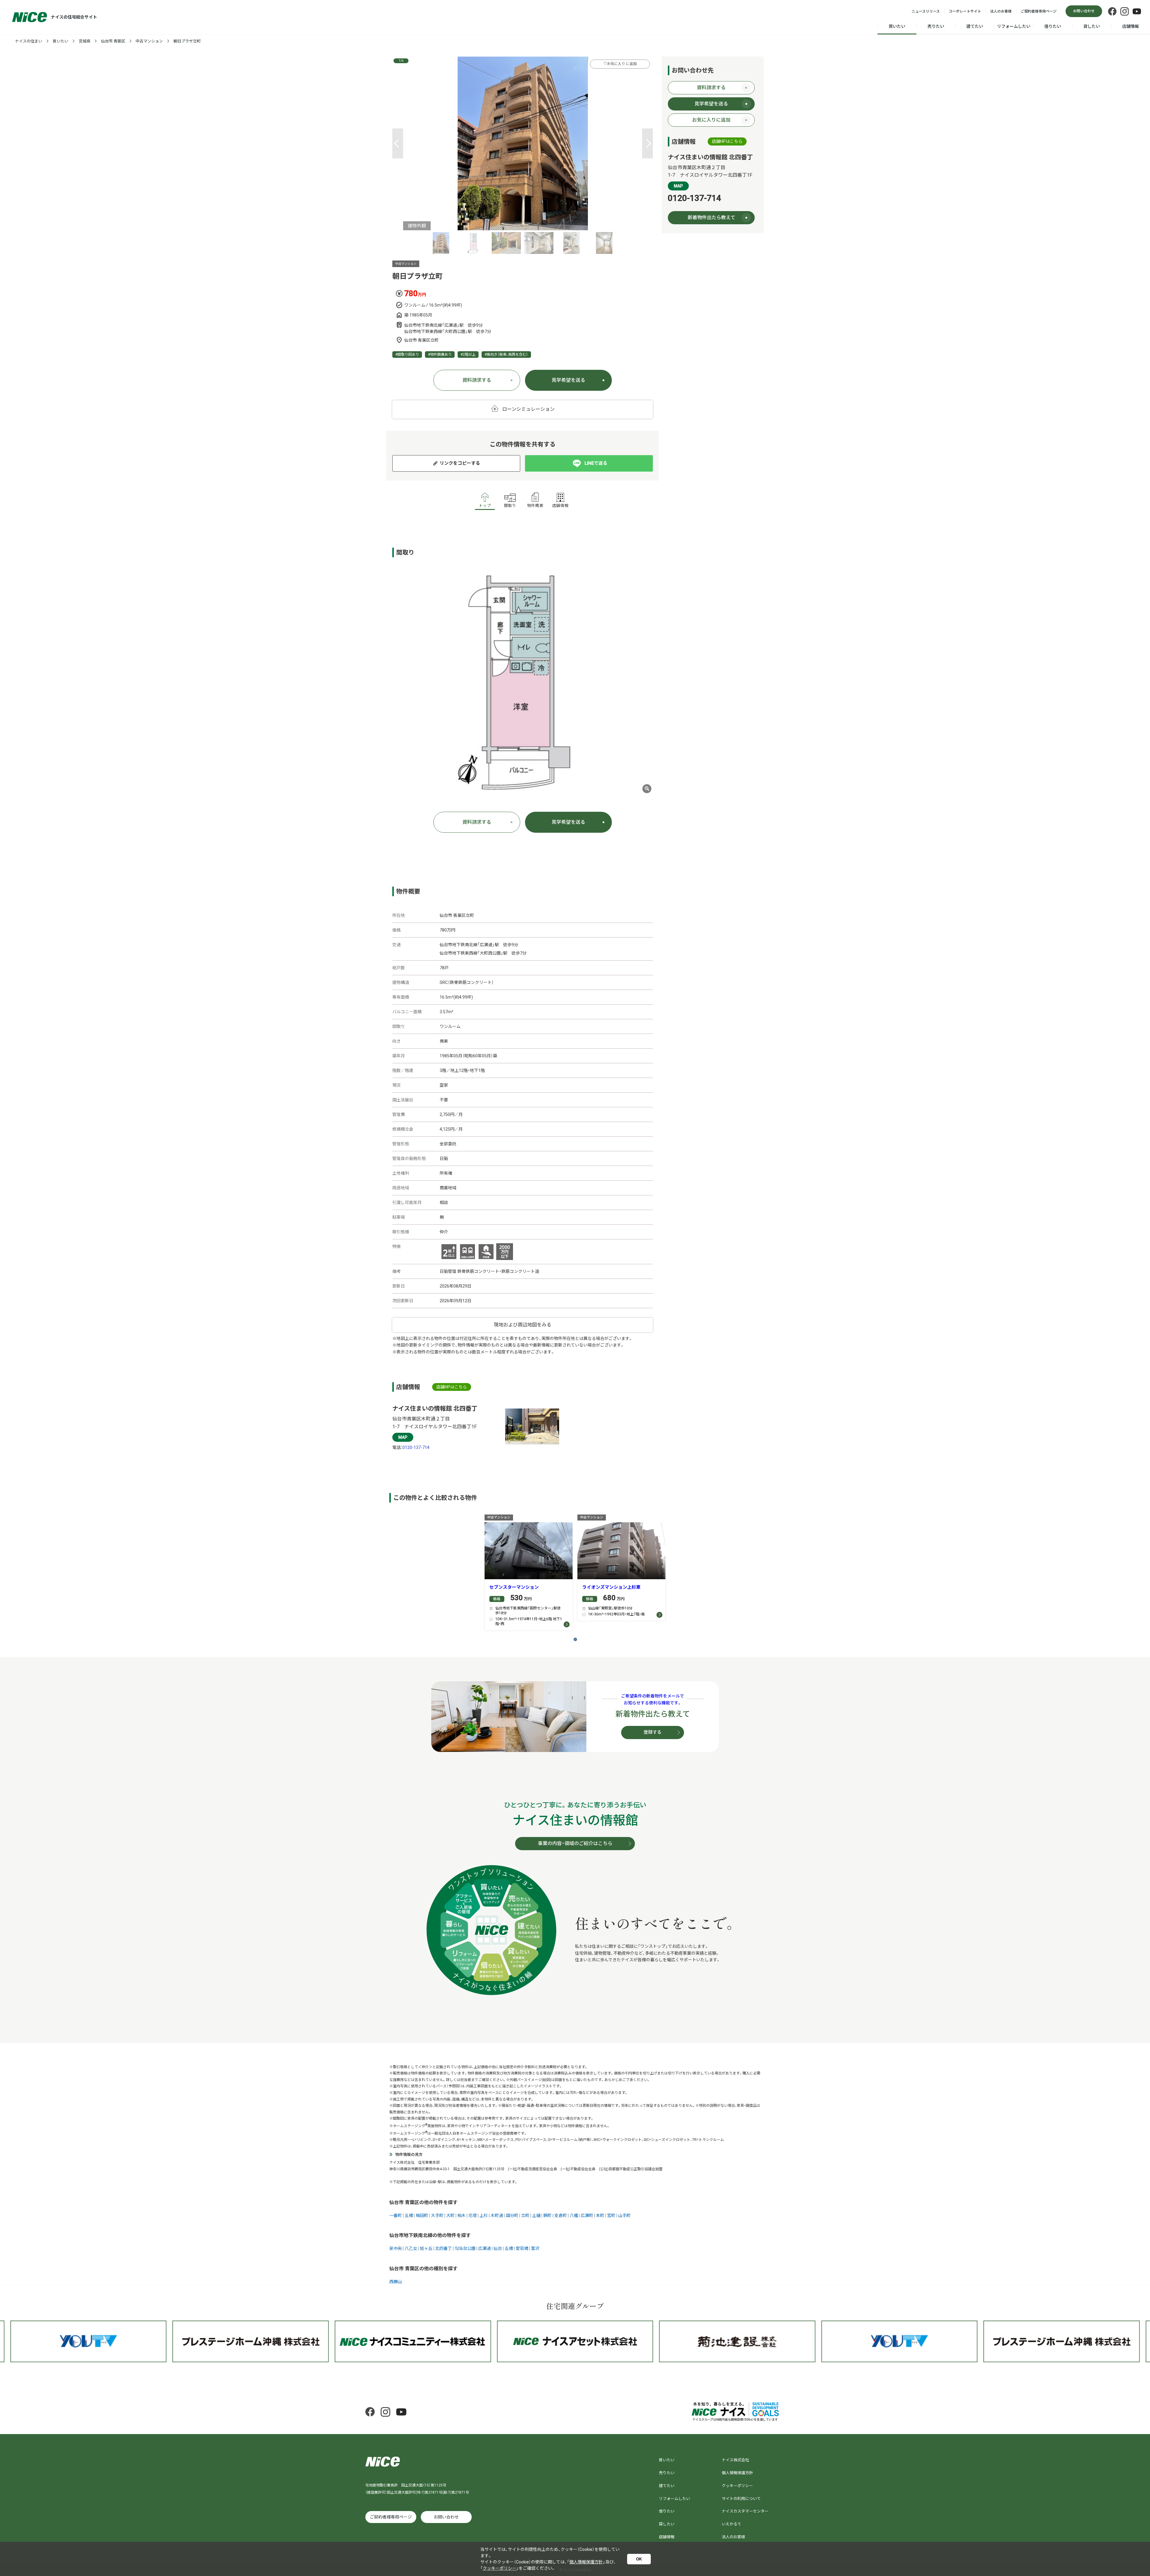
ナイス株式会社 (735, 2460)
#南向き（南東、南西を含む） (506, 355)
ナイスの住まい (29, 41)
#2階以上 (468, 355)
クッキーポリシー (737, 2486)
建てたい (975, 26)
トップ (485, 506)
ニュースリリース (926, 11)
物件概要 (535, 506)
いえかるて (731, 2524)
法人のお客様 (1001, 11)
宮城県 (85, 41)
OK (639, 2559)
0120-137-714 (416, 1447)
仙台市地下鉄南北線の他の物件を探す (430, 2235)
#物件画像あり (440, 355)
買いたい (897, 26)
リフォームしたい (1014, 26)
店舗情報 (1131, 26)
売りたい (936, 26)
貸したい (1092, 26)
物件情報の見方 (409, 2155)
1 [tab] (575, 1639)
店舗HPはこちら (452, 1387)
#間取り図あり (407, 355)
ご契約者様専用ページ (1039, 11)
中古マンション (149, 41)
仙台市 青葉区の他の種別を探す (423, 2269)
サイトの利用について (741, 2499)
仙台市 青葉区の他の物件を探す (423, 2202)
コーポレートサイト (965, 11)
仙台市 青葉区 (113, 41)
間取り (510, 506)
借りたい (1053, 26)
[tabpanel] (523, 143)
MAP (403, 1437)
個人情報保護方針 (737, 2473)
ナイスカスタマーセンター (745, 2511)
